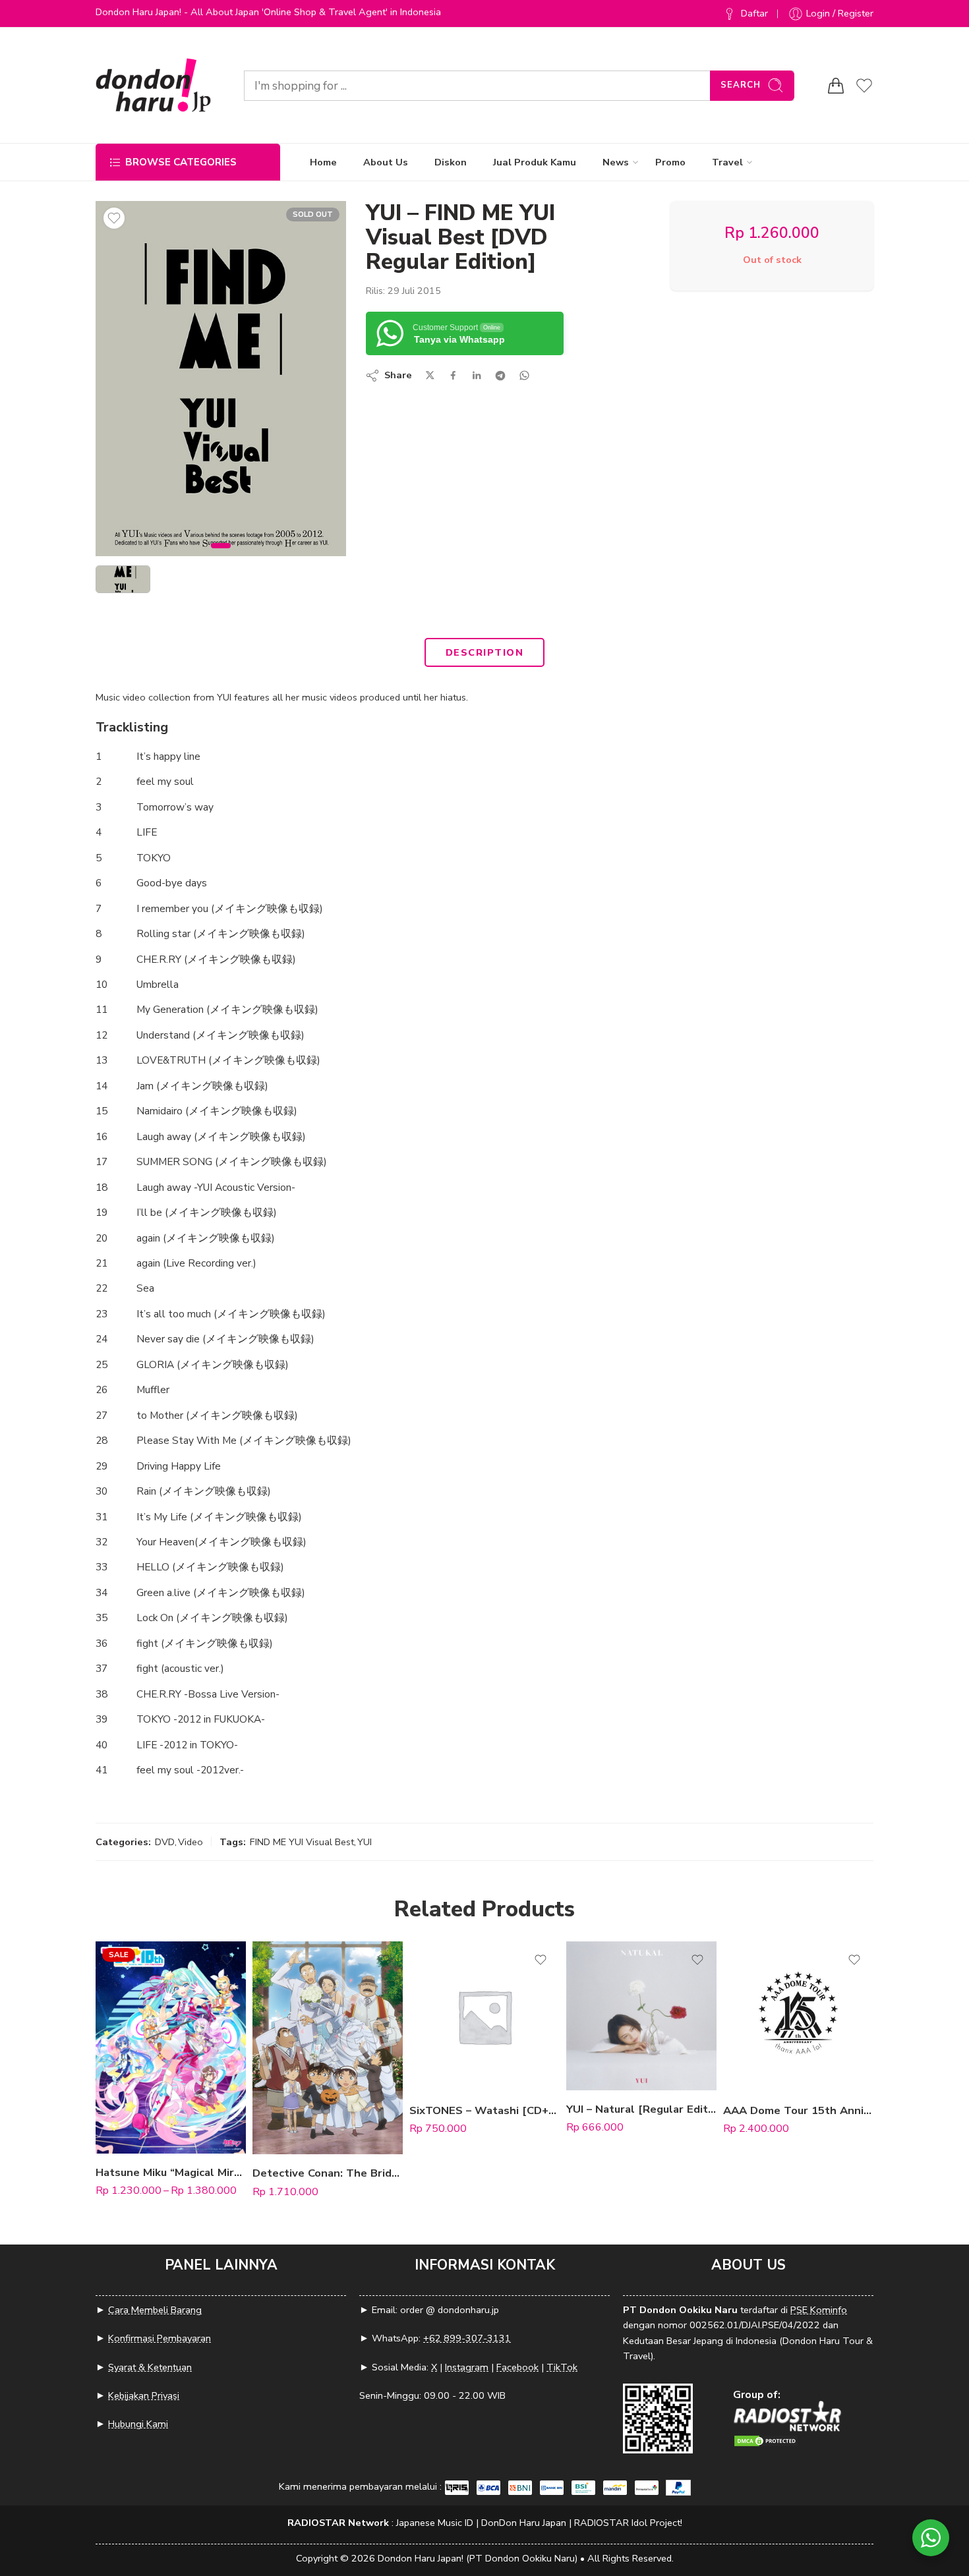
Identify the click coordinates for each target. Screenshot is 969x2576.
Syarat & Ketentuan (150, 2367)
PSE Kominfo (819, 2310)
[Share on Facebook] (453, 375)
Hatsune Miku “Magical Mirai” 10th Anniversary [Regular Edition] (171, 2172)
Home (323, 162)
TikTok (562, 2367)
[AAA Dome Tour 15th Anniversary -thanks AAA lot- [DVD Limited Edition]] (798, 2017)
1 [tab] (221, 557)
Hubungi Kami (138, 2424)
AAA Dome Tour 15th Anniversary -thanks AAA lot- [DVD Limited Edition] (798, 2110)
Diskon (451, 162)
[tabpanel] (221, 382)
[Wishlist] (114, 218)
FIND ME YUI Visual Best (302, 1842)
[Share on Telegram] (500, 376)
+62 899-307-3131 (467, 2338)
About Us (386, 162)
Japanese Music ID (435, 2523)
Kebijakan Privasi (144, 2395)
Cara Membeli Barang (155, 2310)
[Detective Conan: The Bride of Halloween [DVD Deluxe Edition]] (328, 2048)
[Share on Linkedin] (477, 376)
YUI (365, 1842)
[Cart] (836, 86)
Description (484, 652)
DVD (165, 1842)
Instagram (467, 2367)
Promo (670, 162)
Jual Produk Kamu (535, 162)
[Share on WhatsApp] (524, 375)
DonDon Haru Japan (524, 2523)
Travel (727, 162)
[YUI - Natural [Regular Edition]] (641, 2016)
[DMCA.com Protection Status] (766, 2439)
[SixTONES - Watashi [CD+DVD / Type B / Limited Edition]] (484, 2017)
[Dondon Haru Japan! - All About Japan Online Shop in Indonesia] (153, 85)
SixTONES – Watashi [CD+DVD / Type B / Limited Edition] (484, 2110)
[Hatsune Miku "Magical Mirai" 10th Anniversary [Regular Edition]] (171, 2047)
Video (191, 1842)
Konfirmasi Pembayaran (160, 2338)
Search (741, 85)
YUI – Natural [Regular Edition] (641, 2109)
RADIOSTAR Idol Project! (628, 2523)
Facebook (517, 2367)
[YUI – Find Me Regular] (221, 379)
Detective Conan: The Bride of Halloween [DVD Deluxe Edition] (328, 2173)
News (616, 162)
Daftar (754, 13)
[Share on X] (430, 375)
